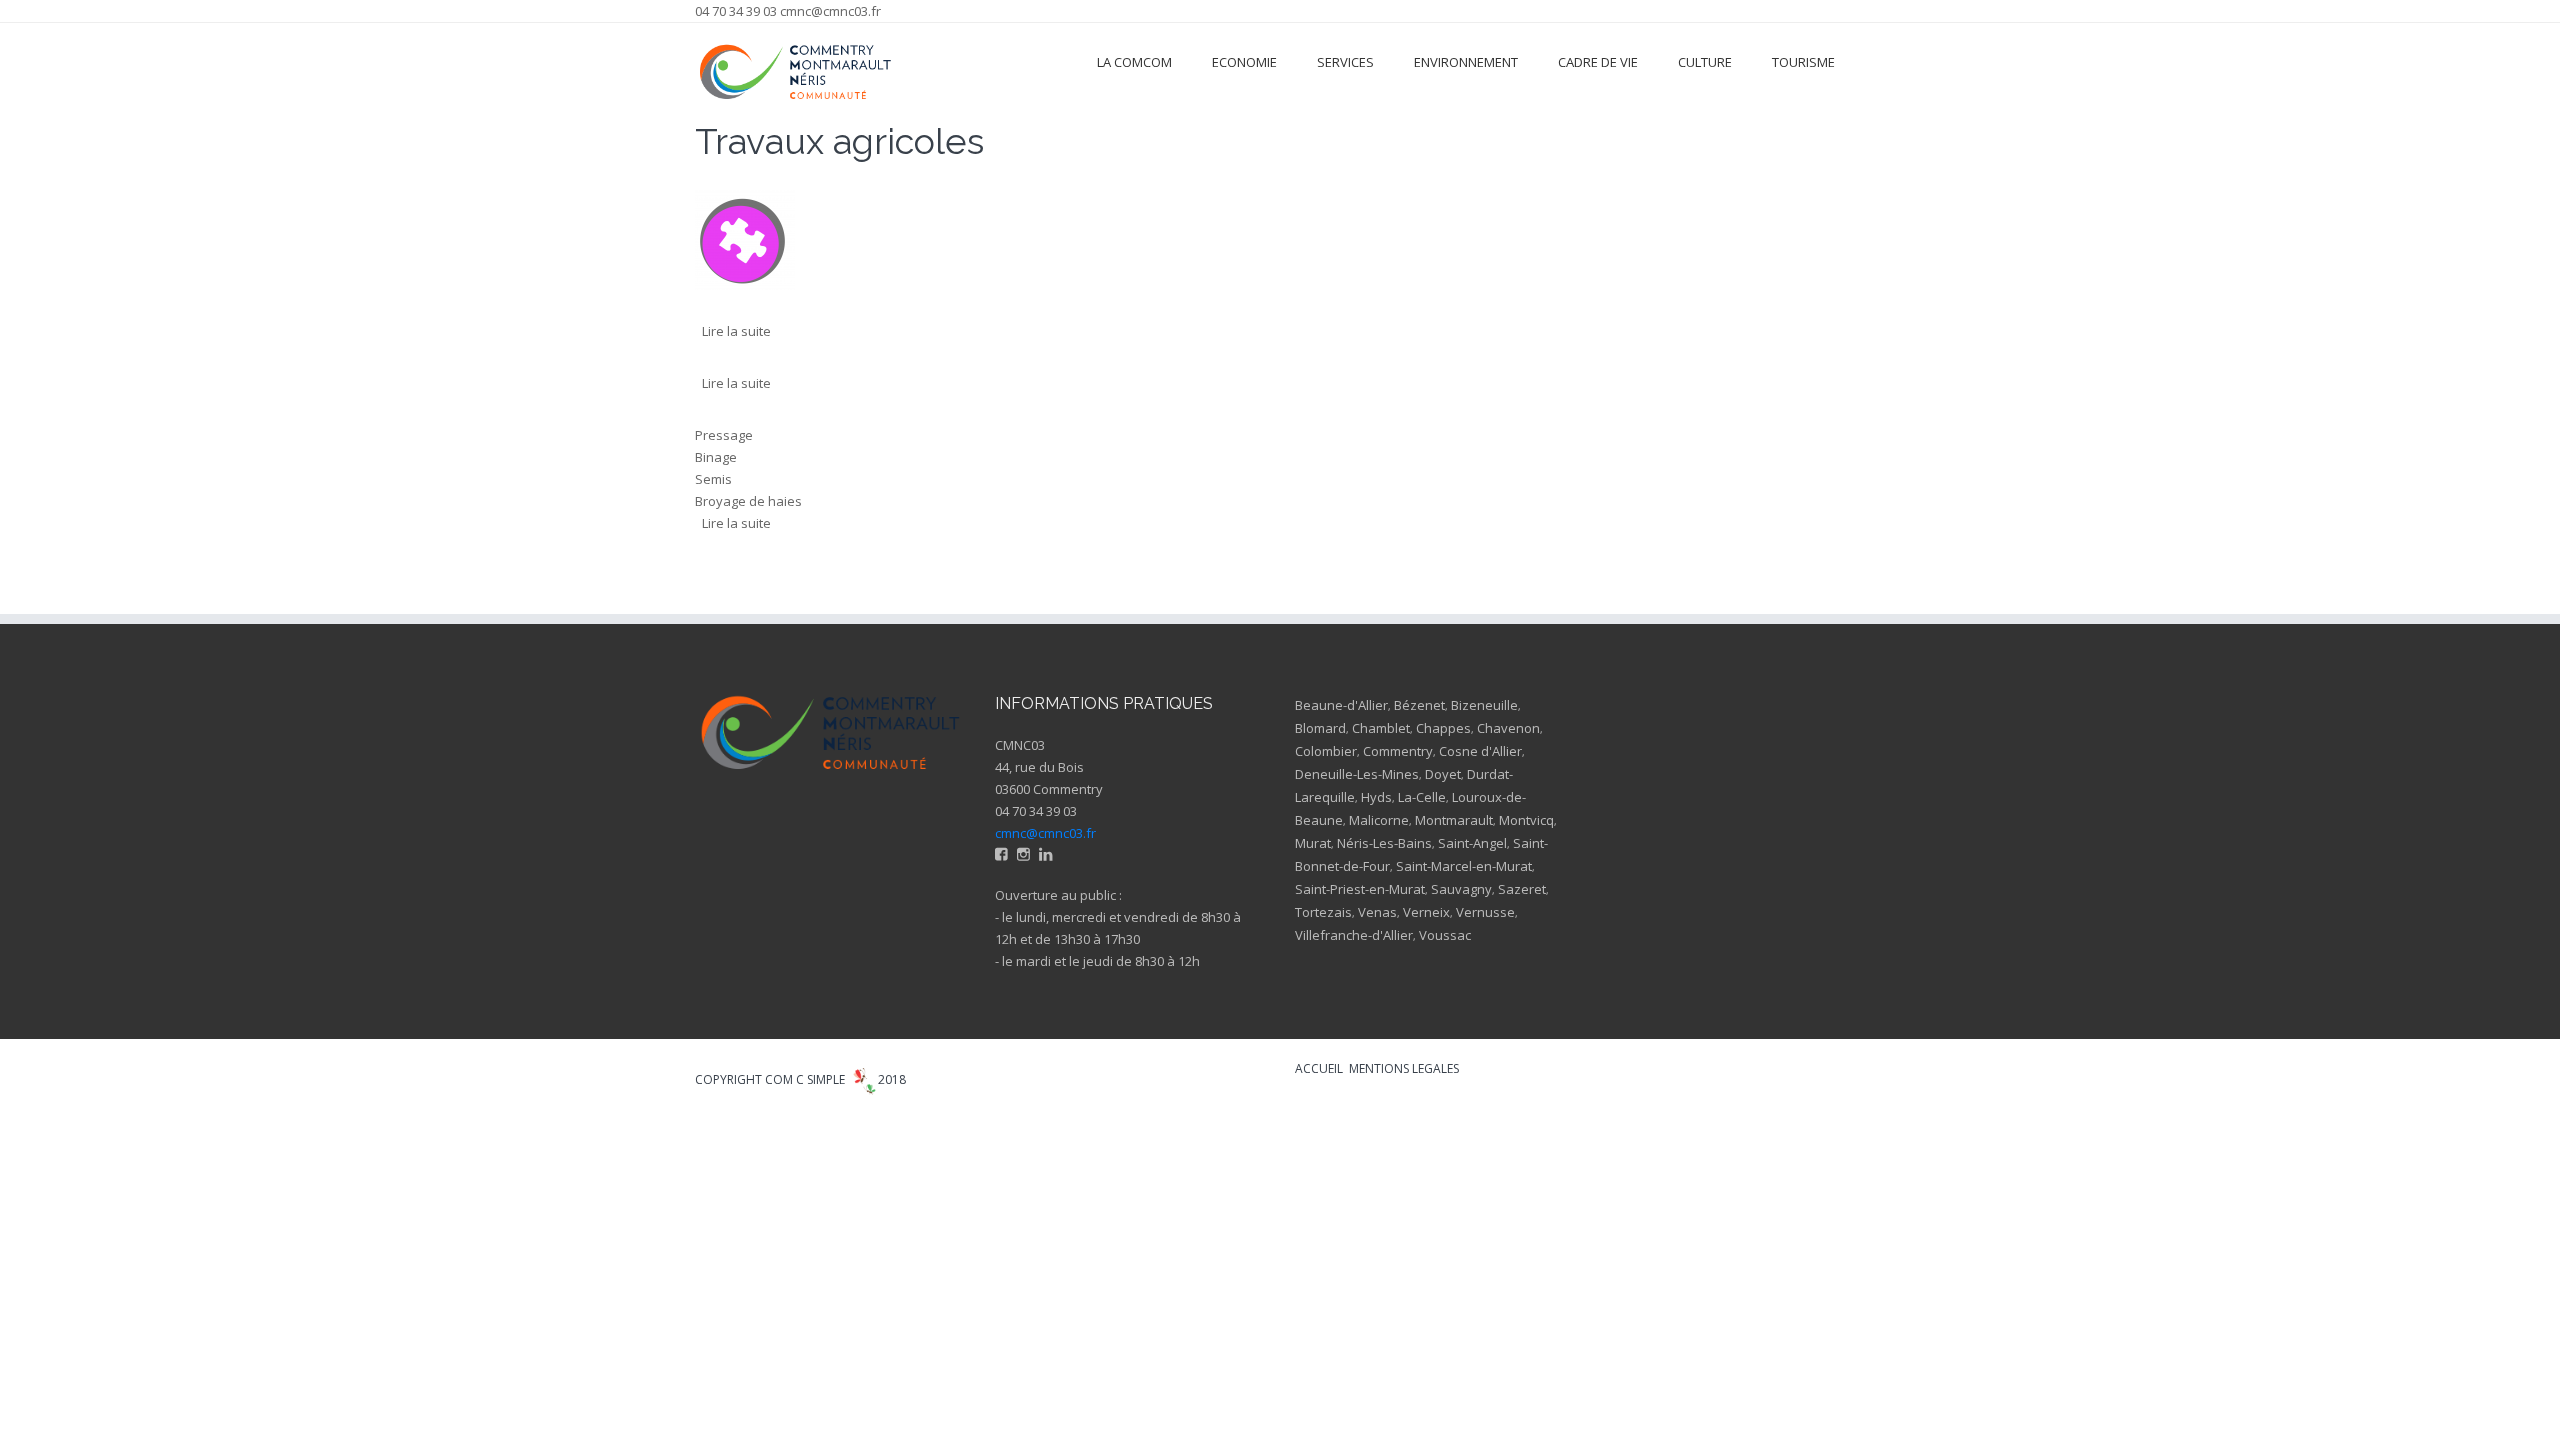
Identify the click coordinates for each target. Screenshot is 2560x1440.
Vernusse (1485, 912)
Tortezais (1323, 912)
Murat (1313, 843)
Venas (1377, 912)
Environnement (1466, 62)
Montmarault (1454, 820)
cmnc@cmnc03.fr (830, 11)
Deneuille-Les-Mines (1357, 774)
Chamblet (1381, 728)
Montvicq (1526, 820)
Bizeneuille (1484, 705)
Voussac (1445, 935)
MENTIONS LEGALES (1404, 1068)
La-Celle (1422, 797)
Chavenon (1508, 728)
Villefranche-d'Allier (1354, 935)
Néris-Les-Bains (1384, 843)
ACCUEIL (1319, 1068)
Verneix (1426, 912)
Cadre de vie (1598, 62)
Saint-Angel (1472, 843)
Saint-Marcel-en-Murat (1464, 866)
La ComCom (1134, 62)
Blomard (1320, 728)
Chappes (1443, 728)
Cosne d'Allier (1480, 751)
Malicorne (1379, 820)
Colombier (1326, 751)
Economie (1244, 62)
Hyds (1376, 797)
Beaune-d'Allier (1341, 705)
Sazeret (1522, 889)
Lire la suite (736, 331)
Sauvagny (1461, 889)
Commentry (1398, 751)
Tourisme (1803, 62)
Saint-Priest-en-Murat (1360, 889)
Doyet (1443, 774)
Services (1345, 62)
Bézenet (1419, 705)
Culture (1705, 62)
